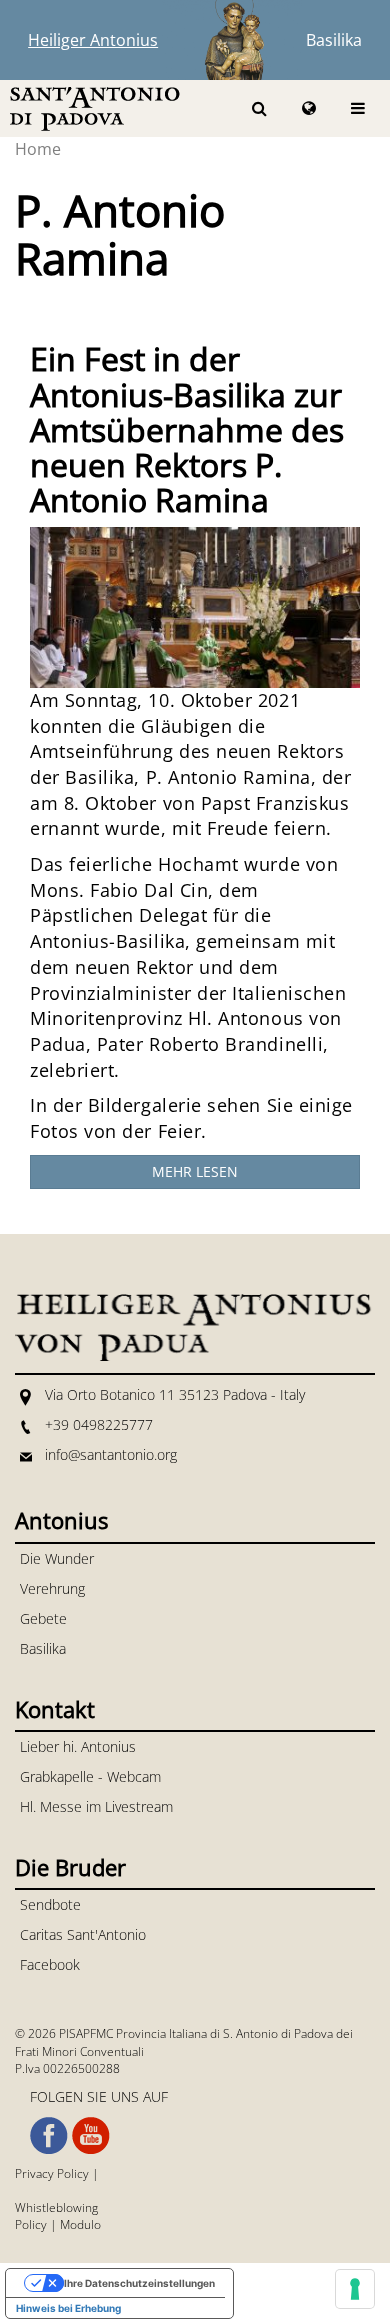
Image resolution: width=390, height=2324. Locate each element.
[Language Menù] (309, 108)
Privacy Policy (52, 2173)
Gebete (43, 1618)
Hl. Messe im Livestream (96, 1806)
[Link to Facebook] (49, 2136)
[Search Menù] (259, 108)
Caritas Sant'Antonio (83, 1934)
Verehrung (52, 1588)
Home (38, 149)
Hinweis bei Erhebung (68, 2308)
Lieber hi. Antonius (78, 1746)
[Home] (95, 107)
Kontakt (55, 1709)
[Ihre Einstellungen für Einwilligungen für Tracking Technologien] (355, 2289)
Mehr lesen (195, 1171)
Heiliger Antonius (93, 40)
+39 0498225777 (99, 1424)
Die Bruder (70, 1867)
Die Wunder (57, 1558)
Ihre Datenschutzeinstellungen (139, 2283)
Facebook (50, 1964)
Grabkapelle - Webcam (90, 1776)
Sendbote (50, 1904)
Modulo (80, 2224)
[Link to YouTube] (91, 2136)
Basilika (334, 40)
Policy (31, 2224)
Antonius (61, 1520)
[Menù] (358, 108)
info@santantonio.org (111, 1454)
